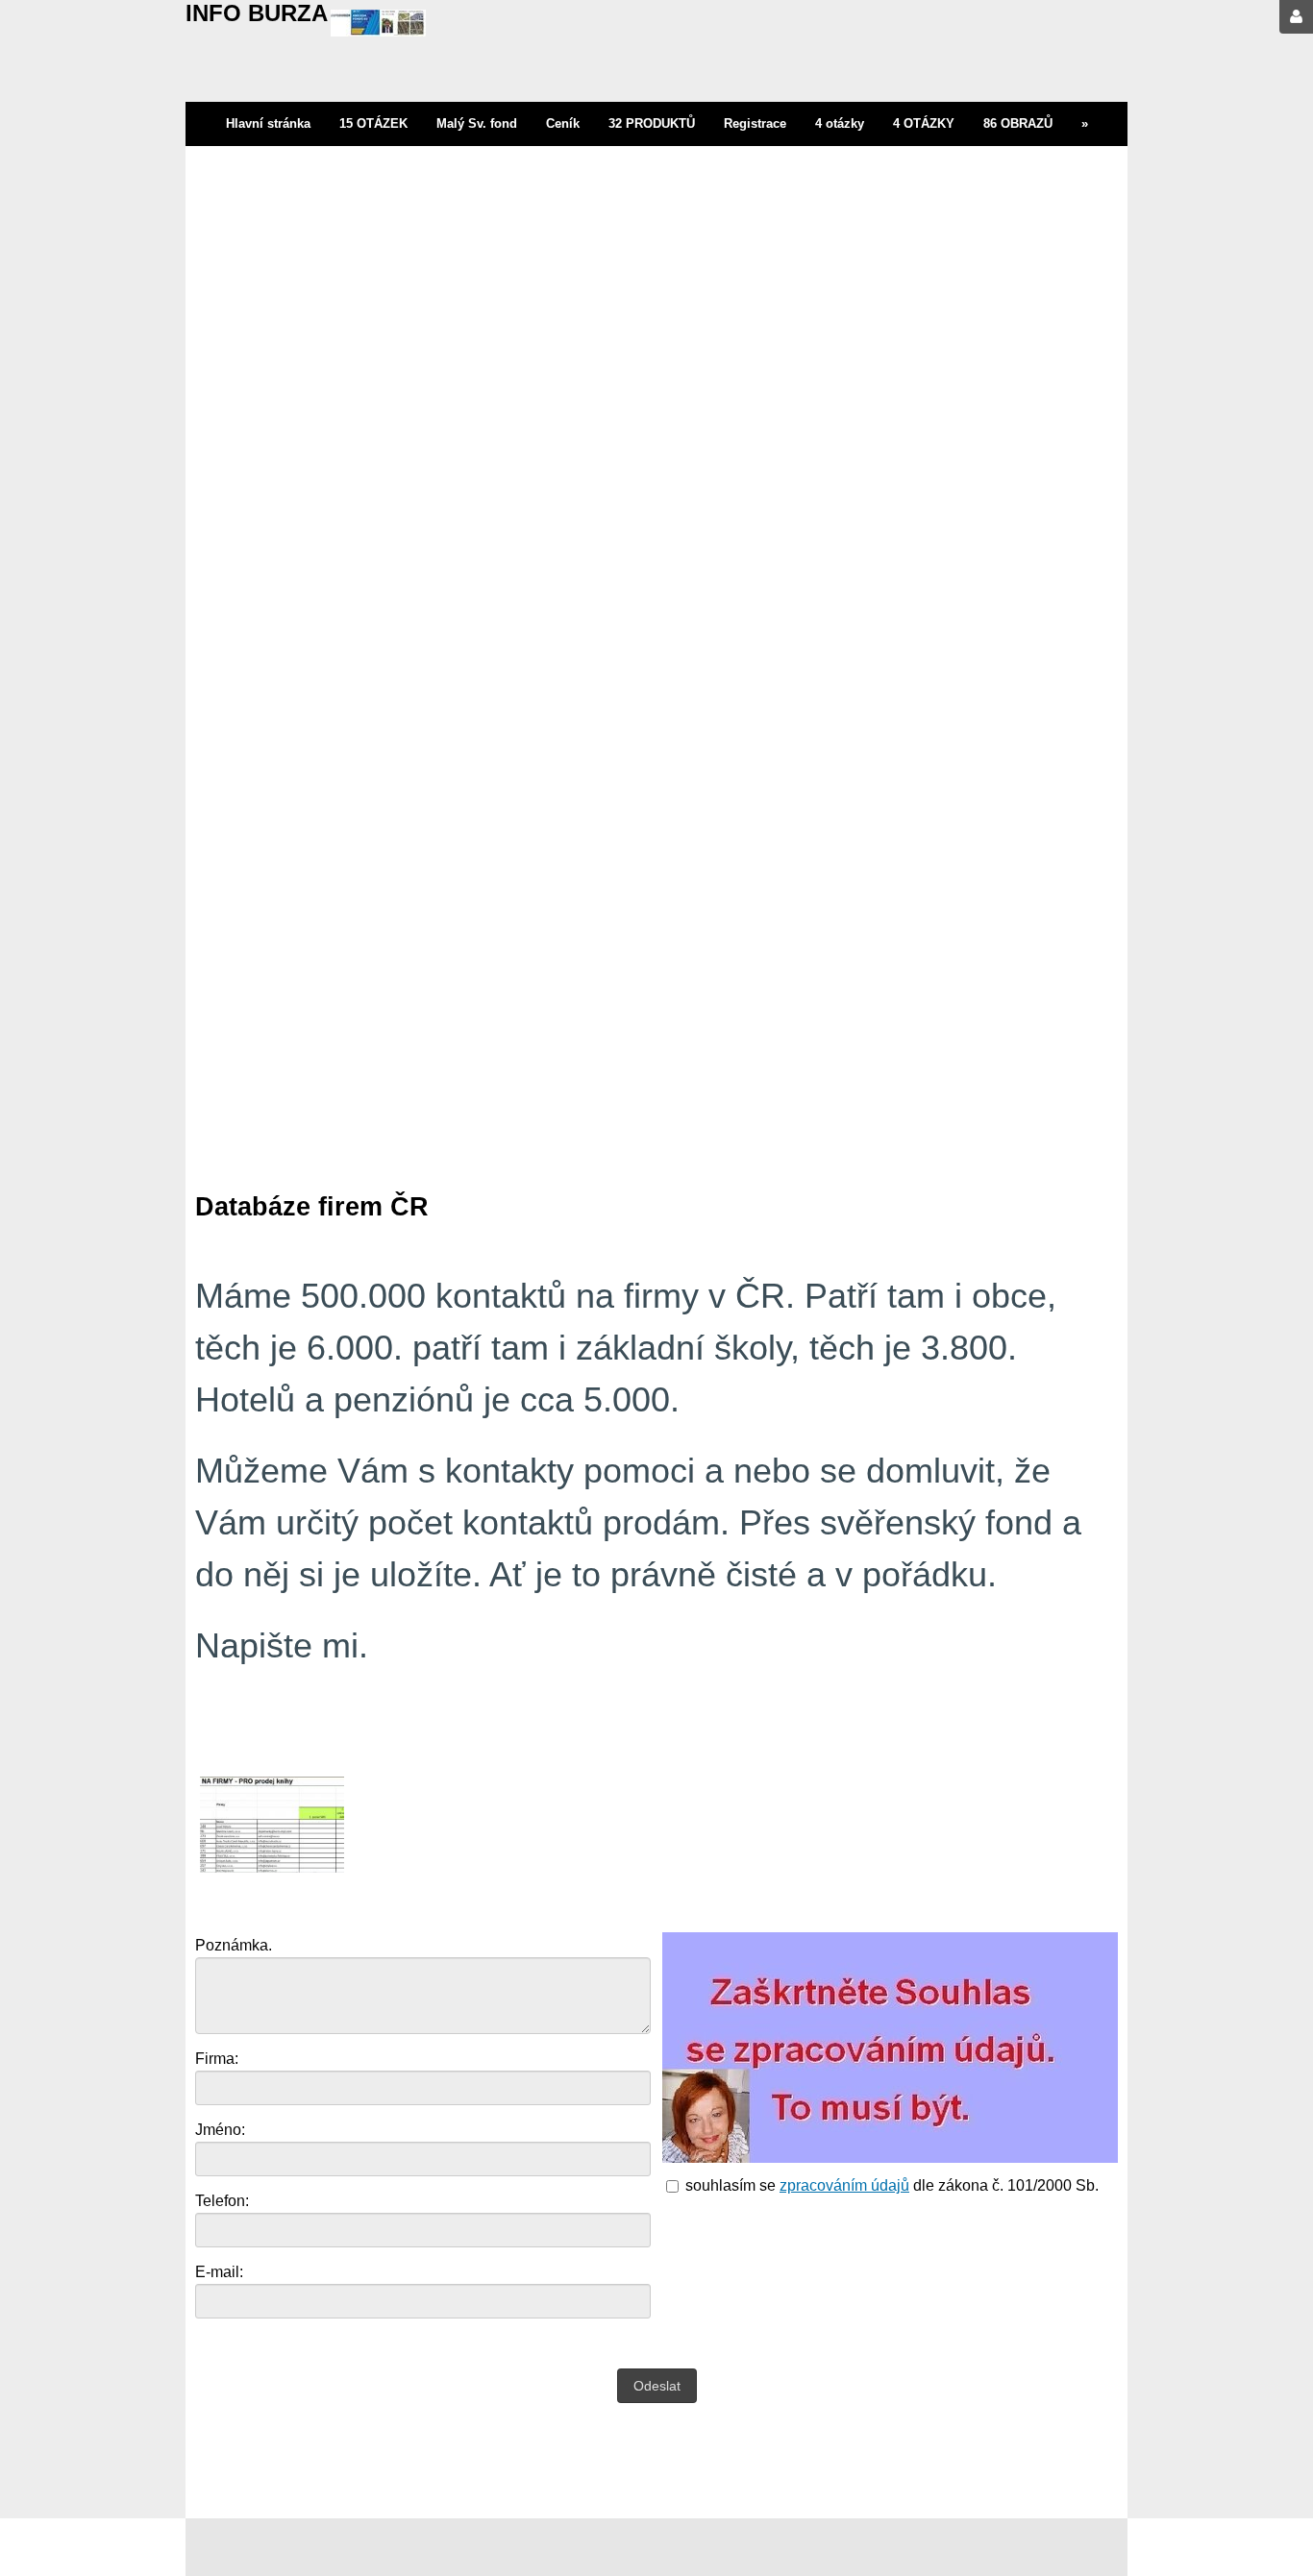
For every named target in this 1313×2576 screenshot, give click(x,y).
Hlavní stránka (268, 123)
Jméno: (220, 2130)
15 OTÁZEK (373, 123)
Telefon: (222, 2201)
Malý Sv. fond (477, 123)
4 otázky (840, 123)
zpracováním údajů (844, 2185)
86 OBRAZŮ (1018, 123)
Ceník (563, 123)
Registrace (755, 123)
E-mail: (219, 2272)
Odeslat (657, 2386)
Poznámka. (234, 1945)
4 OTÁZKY (924, 123)
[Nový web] (378, 26)
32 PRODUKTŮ (652, 123)
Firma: (217, 2059)
